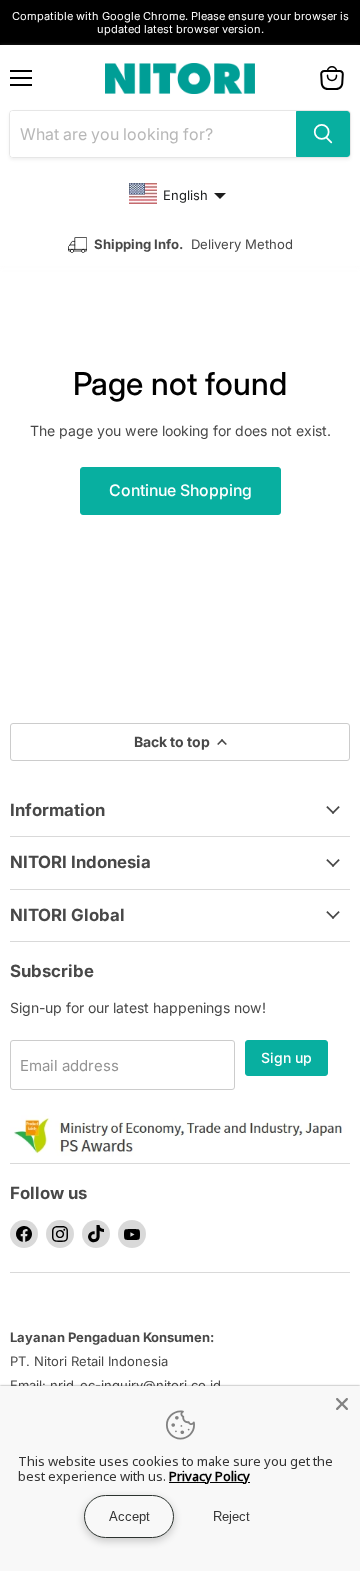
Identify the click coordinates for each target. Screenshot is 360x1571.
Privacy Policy (209, 1476)
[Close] (342, 1404)
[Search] (323, 134)
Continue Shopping (180, 490)
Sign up (286, 1057)
